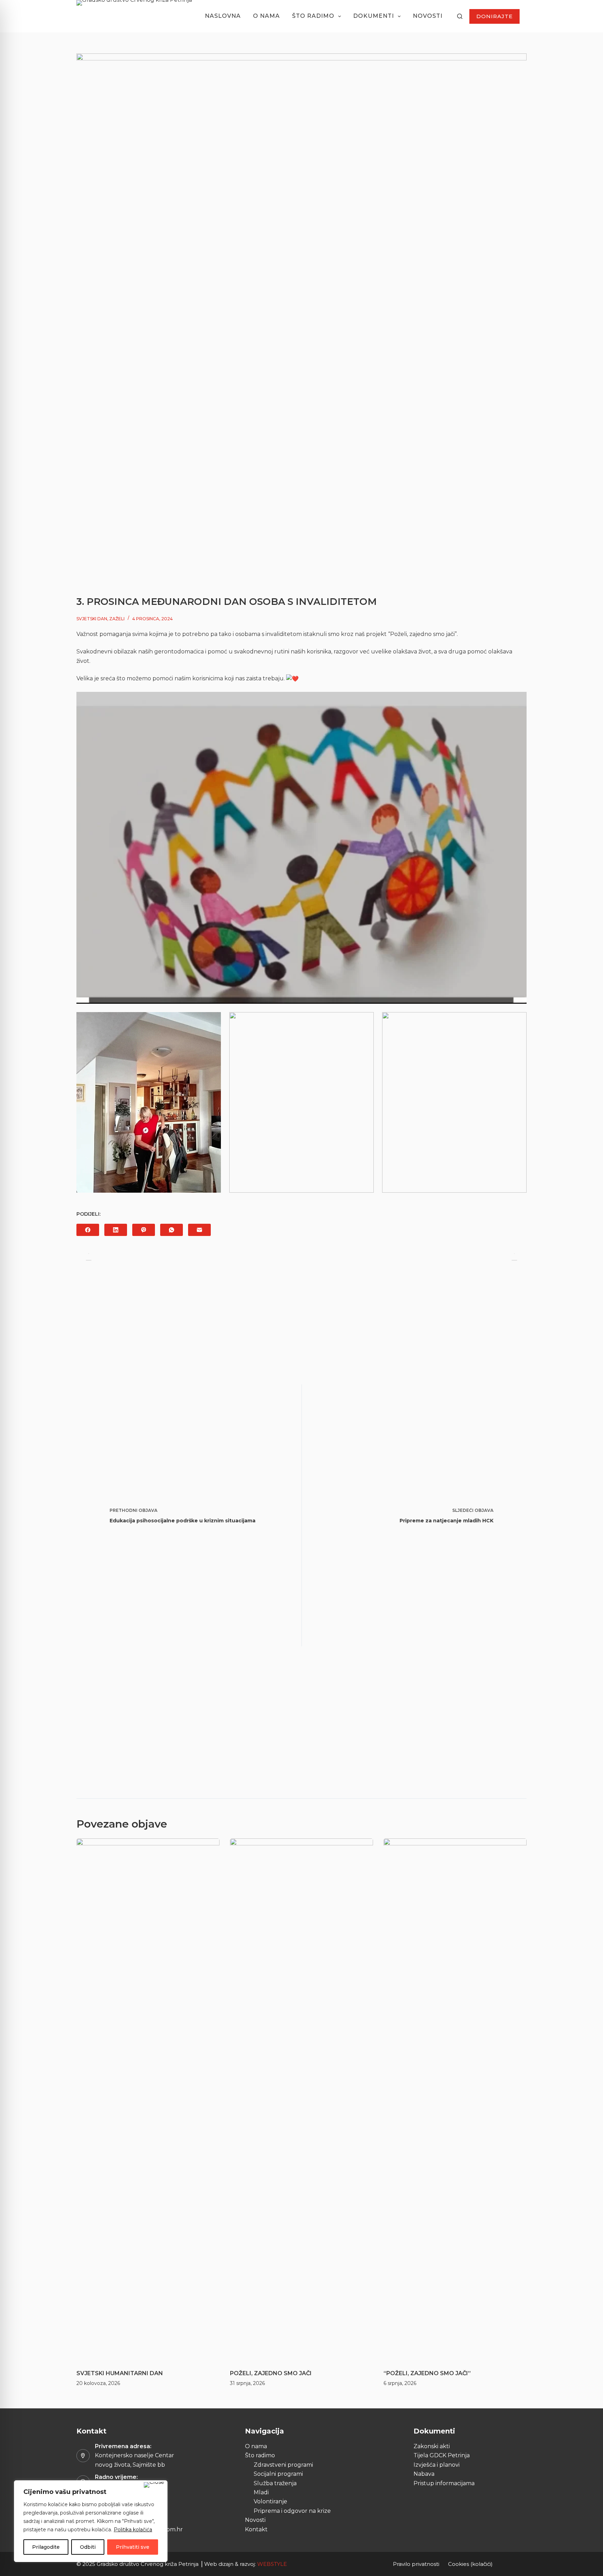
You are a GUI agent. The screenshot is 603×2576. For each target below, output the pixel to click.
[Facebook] (88, 1230)
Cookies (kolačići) (470, 2564)
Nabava (424, 2474)
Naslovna (223, 16)
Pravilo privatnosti (416, 2564)
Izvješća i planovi (437, 2465)
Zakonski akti (432, 2446)
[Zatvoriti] (154, 2485)
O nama (266, 16)
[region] (91, 2521)
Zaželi (117, 619)
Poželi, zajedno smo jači (271, 2373)
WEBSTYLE (272, 2564)
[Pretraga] (460, 16)
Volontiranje (270, 2501)
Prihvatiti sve (133, 2547)
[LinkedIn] (116, 1230)
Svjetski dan (92, 619)
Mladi (261, 2492)
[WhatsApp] (172, 1230)
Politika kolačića (133, 2530)
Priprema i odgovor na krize (292, 2511)
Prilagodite (46, 2547)
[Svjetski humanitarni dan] (148, 2100)
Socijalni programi (278, 2474)
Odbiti (88, 2547)
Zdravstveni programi (283, 2465)
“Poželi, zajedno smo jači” (427, 2373)
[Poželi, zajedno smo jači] (301, 2100)
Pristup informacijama (444, 2483)
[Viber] (144, 1230)
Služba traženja (275, 2483)
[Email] (199, 1230)
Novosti (428, 16)
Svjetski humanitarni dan (120, 2373)
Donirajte (494, 16)
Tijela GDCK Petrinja (442, 2455)
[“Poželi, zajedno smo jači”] (455, 2100)
